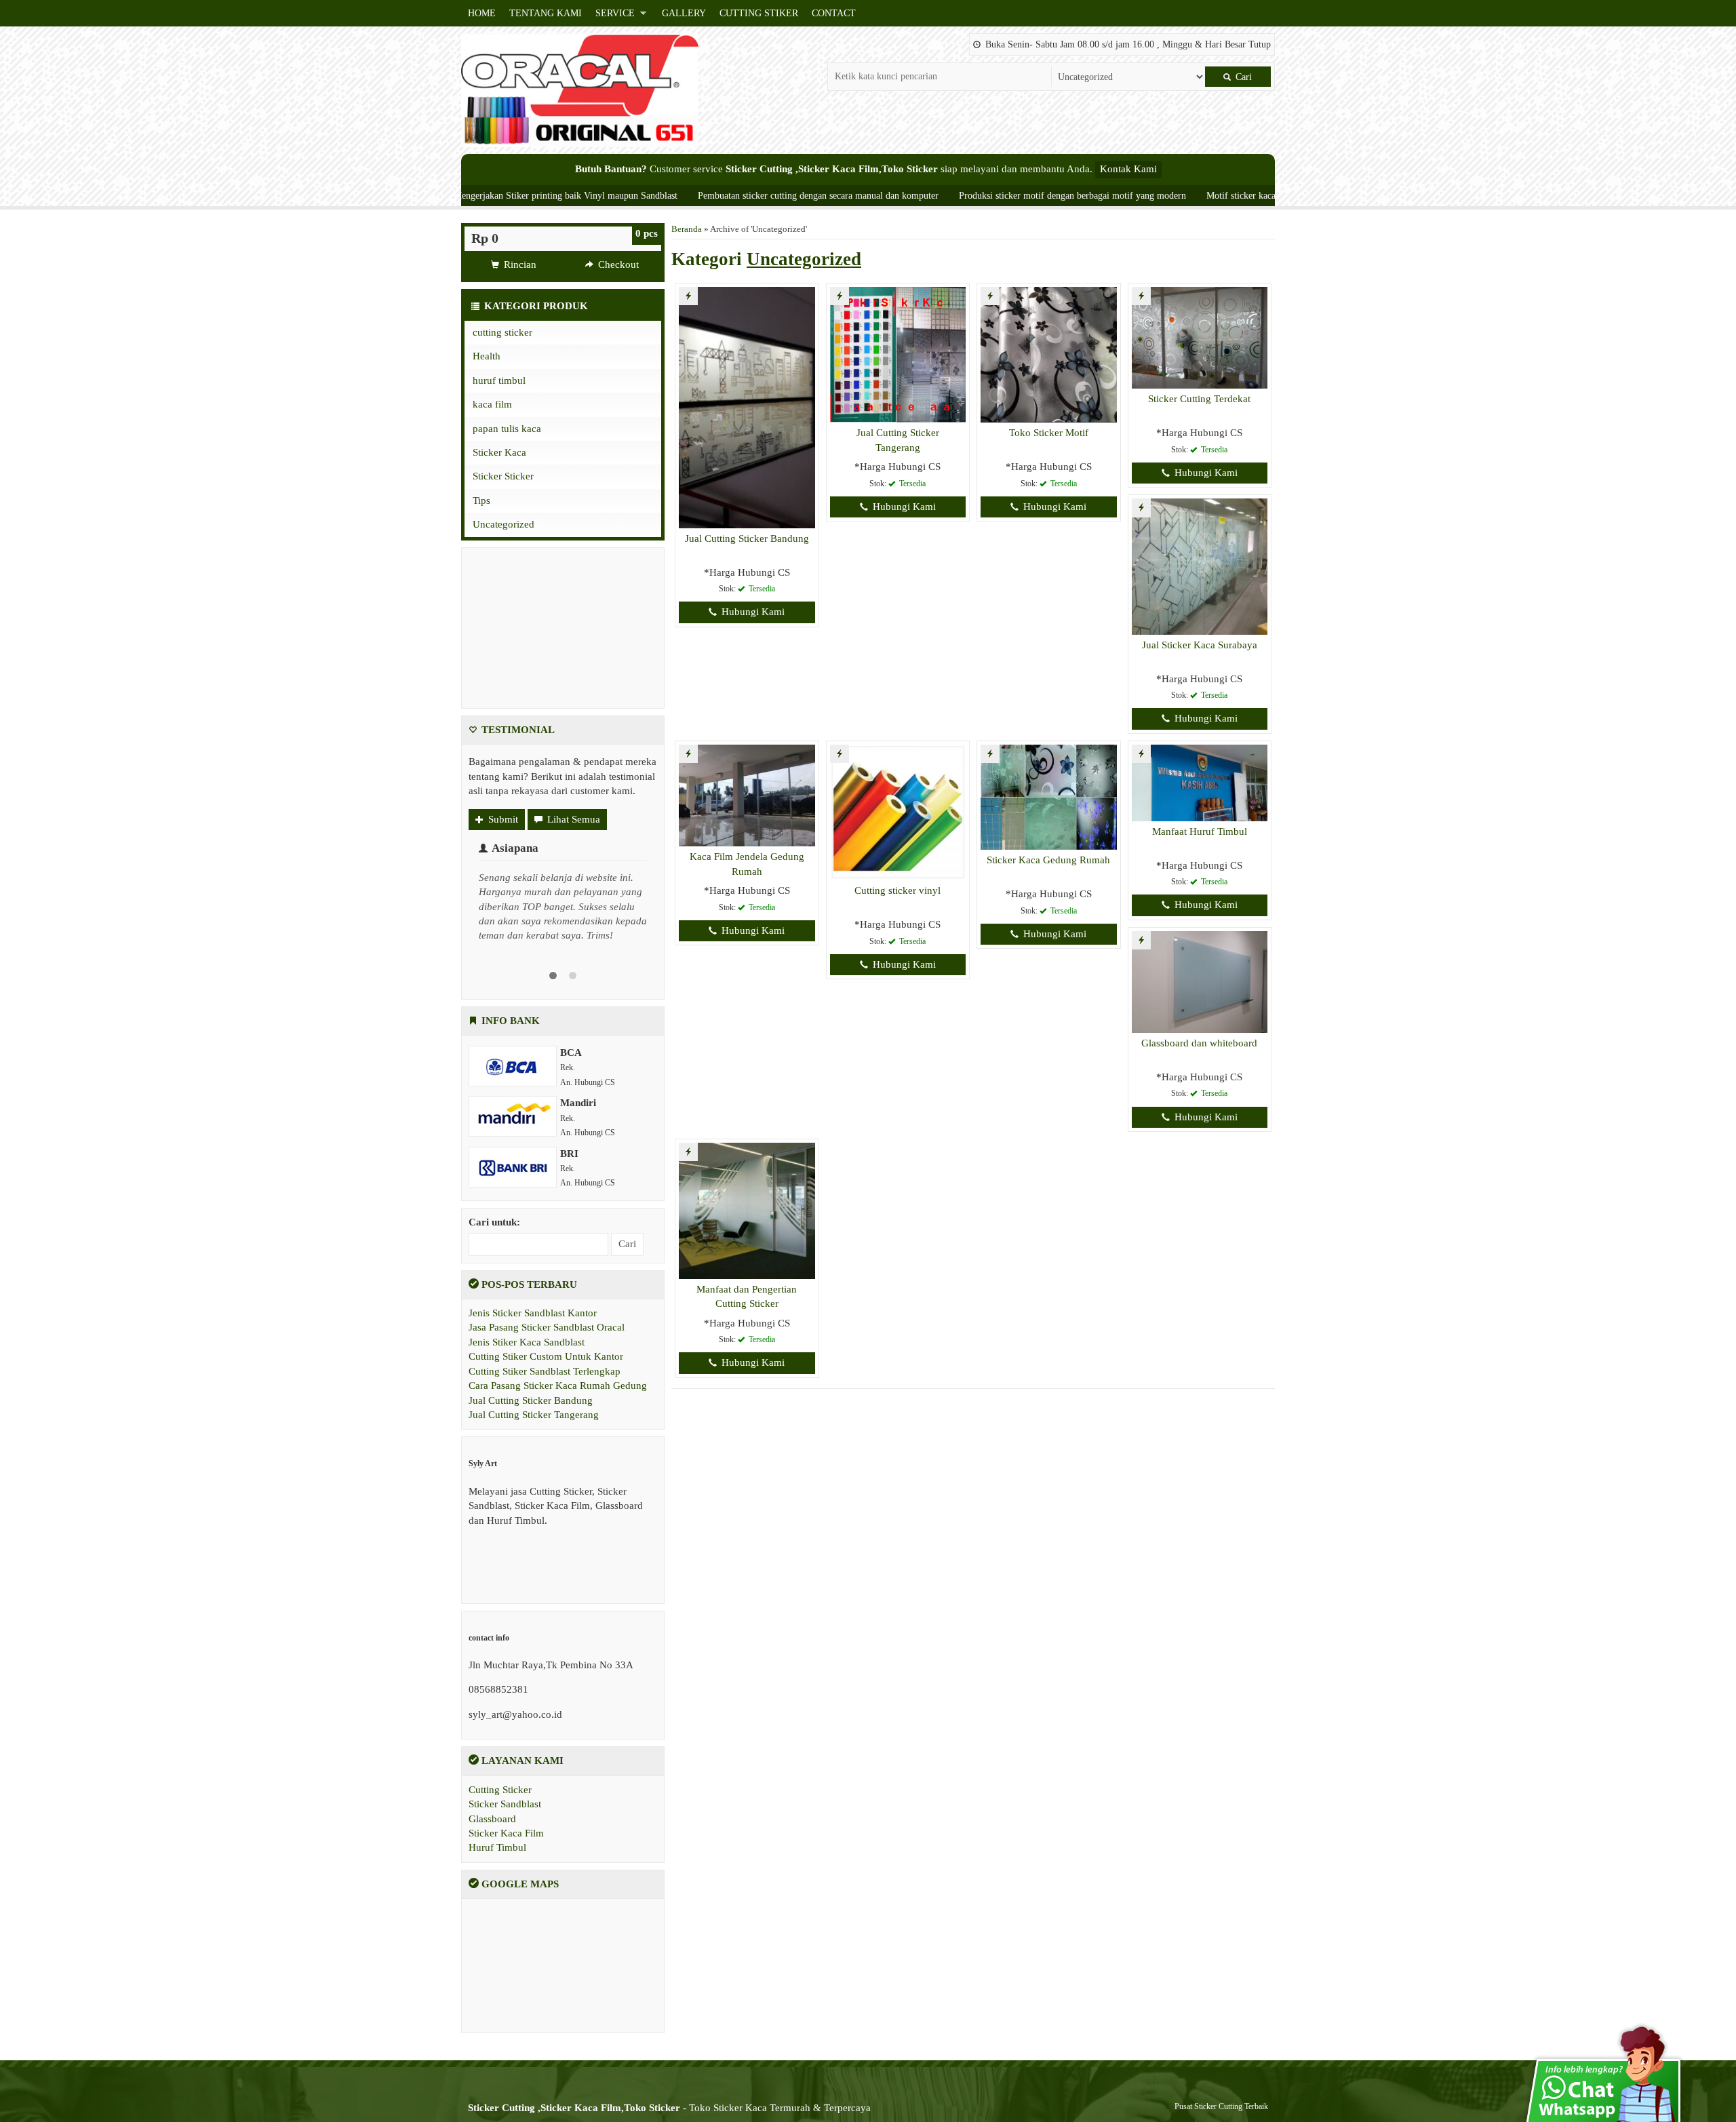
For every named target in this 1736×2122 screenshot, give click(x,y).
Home (482, 13)
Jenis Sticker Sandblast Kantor (533, 1313)
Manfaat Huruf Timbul (1200, 831)
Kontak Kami (1128, 169)
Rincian (519, 264)
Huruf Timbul (497, 1847)
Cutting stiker (759, 13)
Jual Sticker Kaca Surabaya (1200, 645)
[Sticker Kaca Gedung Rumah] (1049, 796)
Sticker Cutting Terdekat (1199, 399)
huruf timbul (499, 380)
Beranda (687, 229)
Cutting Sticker (500, 1790)
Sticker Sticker (503, 476)
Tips (481, 500)
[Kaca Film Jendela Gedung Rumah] (747, 794)
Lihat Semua (572, 819)
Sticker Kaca (499, 452)
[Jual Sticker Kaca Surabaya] (1200, 566)
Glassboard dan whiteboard (1199, 1043)
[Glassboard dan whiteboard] (1200, 981)
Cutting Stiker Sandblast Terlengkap (545, 1371)
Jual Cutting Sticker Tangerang (534, 1415)
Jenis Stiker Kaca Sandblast (527, 1342)
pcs (647, 233)
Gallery (684, 13)
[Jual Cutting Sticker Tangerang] (898, 354)
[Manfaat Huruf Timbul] (1200, 782)
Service (615, 13)
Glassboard (492, 1819)
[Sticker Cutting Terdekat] (1200, 337)
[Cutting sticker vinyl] (898, 811)
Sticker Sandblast (505, 1804)
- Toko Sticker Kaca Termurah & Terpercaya (669, 2108)
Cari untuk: (494, 1222)
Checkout (617, 264)
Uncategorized (504, 524)
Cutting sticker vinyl (897, 890)
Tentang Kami (546, 13)
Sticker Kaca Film (506, 1833)
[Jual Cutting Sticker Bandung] (747, 406)
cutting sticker (502, 332)
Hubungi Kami (752, 612)
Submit (502, 819)
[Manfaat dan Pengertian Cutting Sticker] (747, 1210)
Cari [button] (1242, 77)
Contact (834, 13)
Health (487, 356)
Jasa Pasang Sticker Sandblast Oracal (547, 1327)
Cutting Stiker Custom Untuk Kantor (546, 1356)
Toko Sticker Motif (1049, 433)
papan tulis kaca (507, 429)
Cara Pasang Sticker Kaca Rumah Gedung (558, 1386)
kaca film (492, 404)
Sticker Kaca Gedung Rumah (1048, 860)
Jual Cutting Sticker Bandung (747, 538)
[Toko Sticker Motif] (1049, 354)
